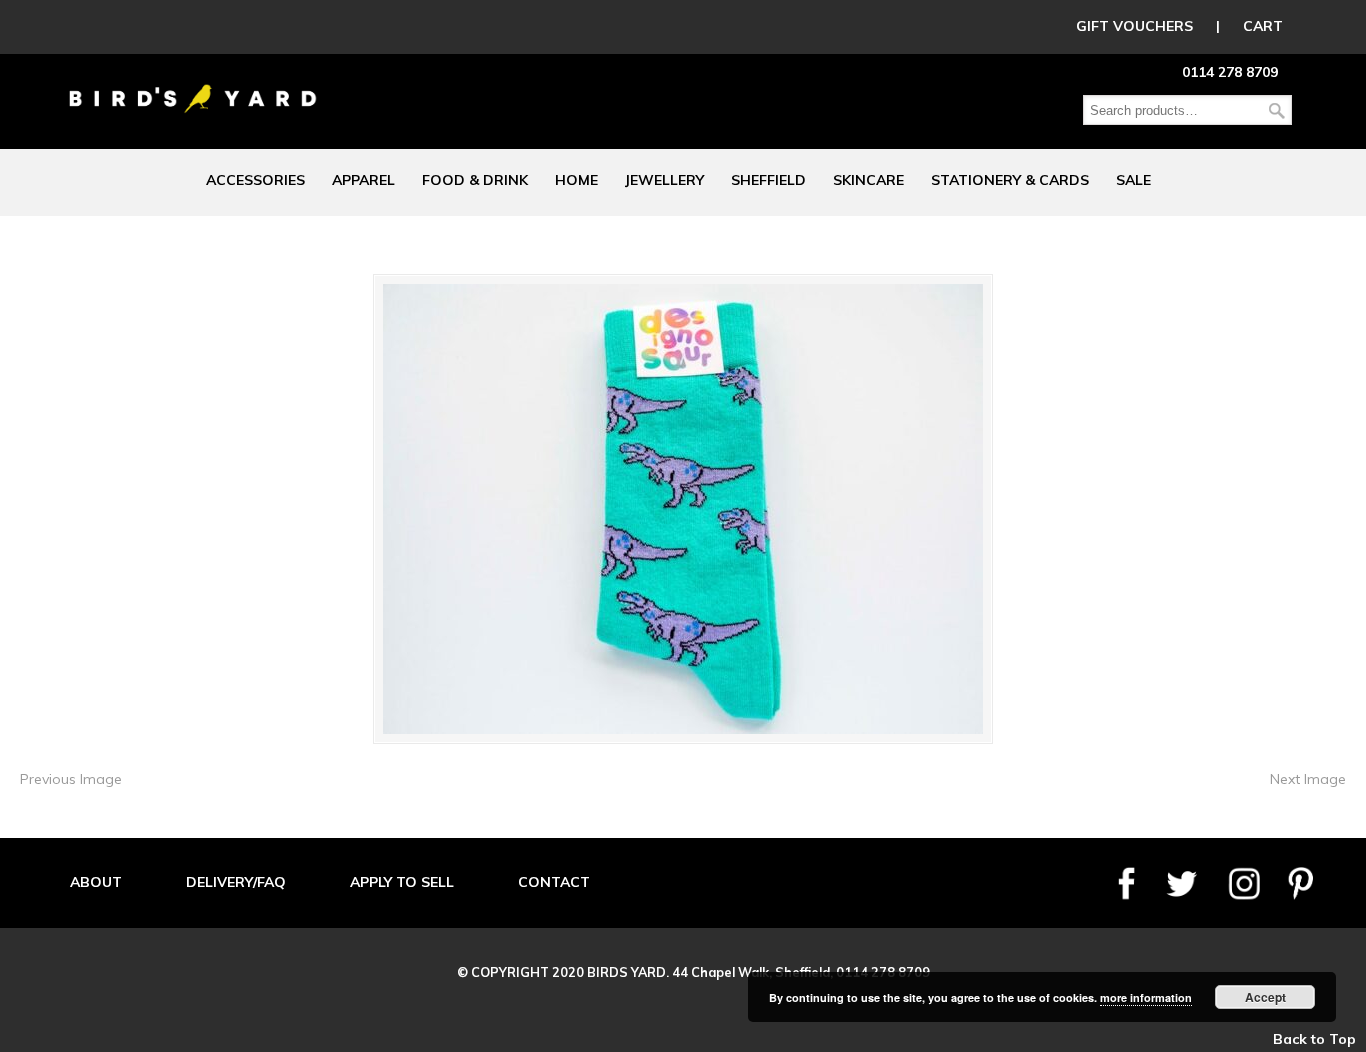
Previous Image (71, 779)
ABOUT (96, 882)
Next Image (1308, 779)
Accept (1265, 997)
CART (1263, 26)
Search (1277, 110)
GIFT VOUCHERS (1134, 26)
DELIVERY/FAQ (236, 882)
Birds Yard (193, 84)
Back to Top (1314, 1039)
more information (1146, 997)
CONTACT (554, 882)
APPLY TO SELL (402, 882)
